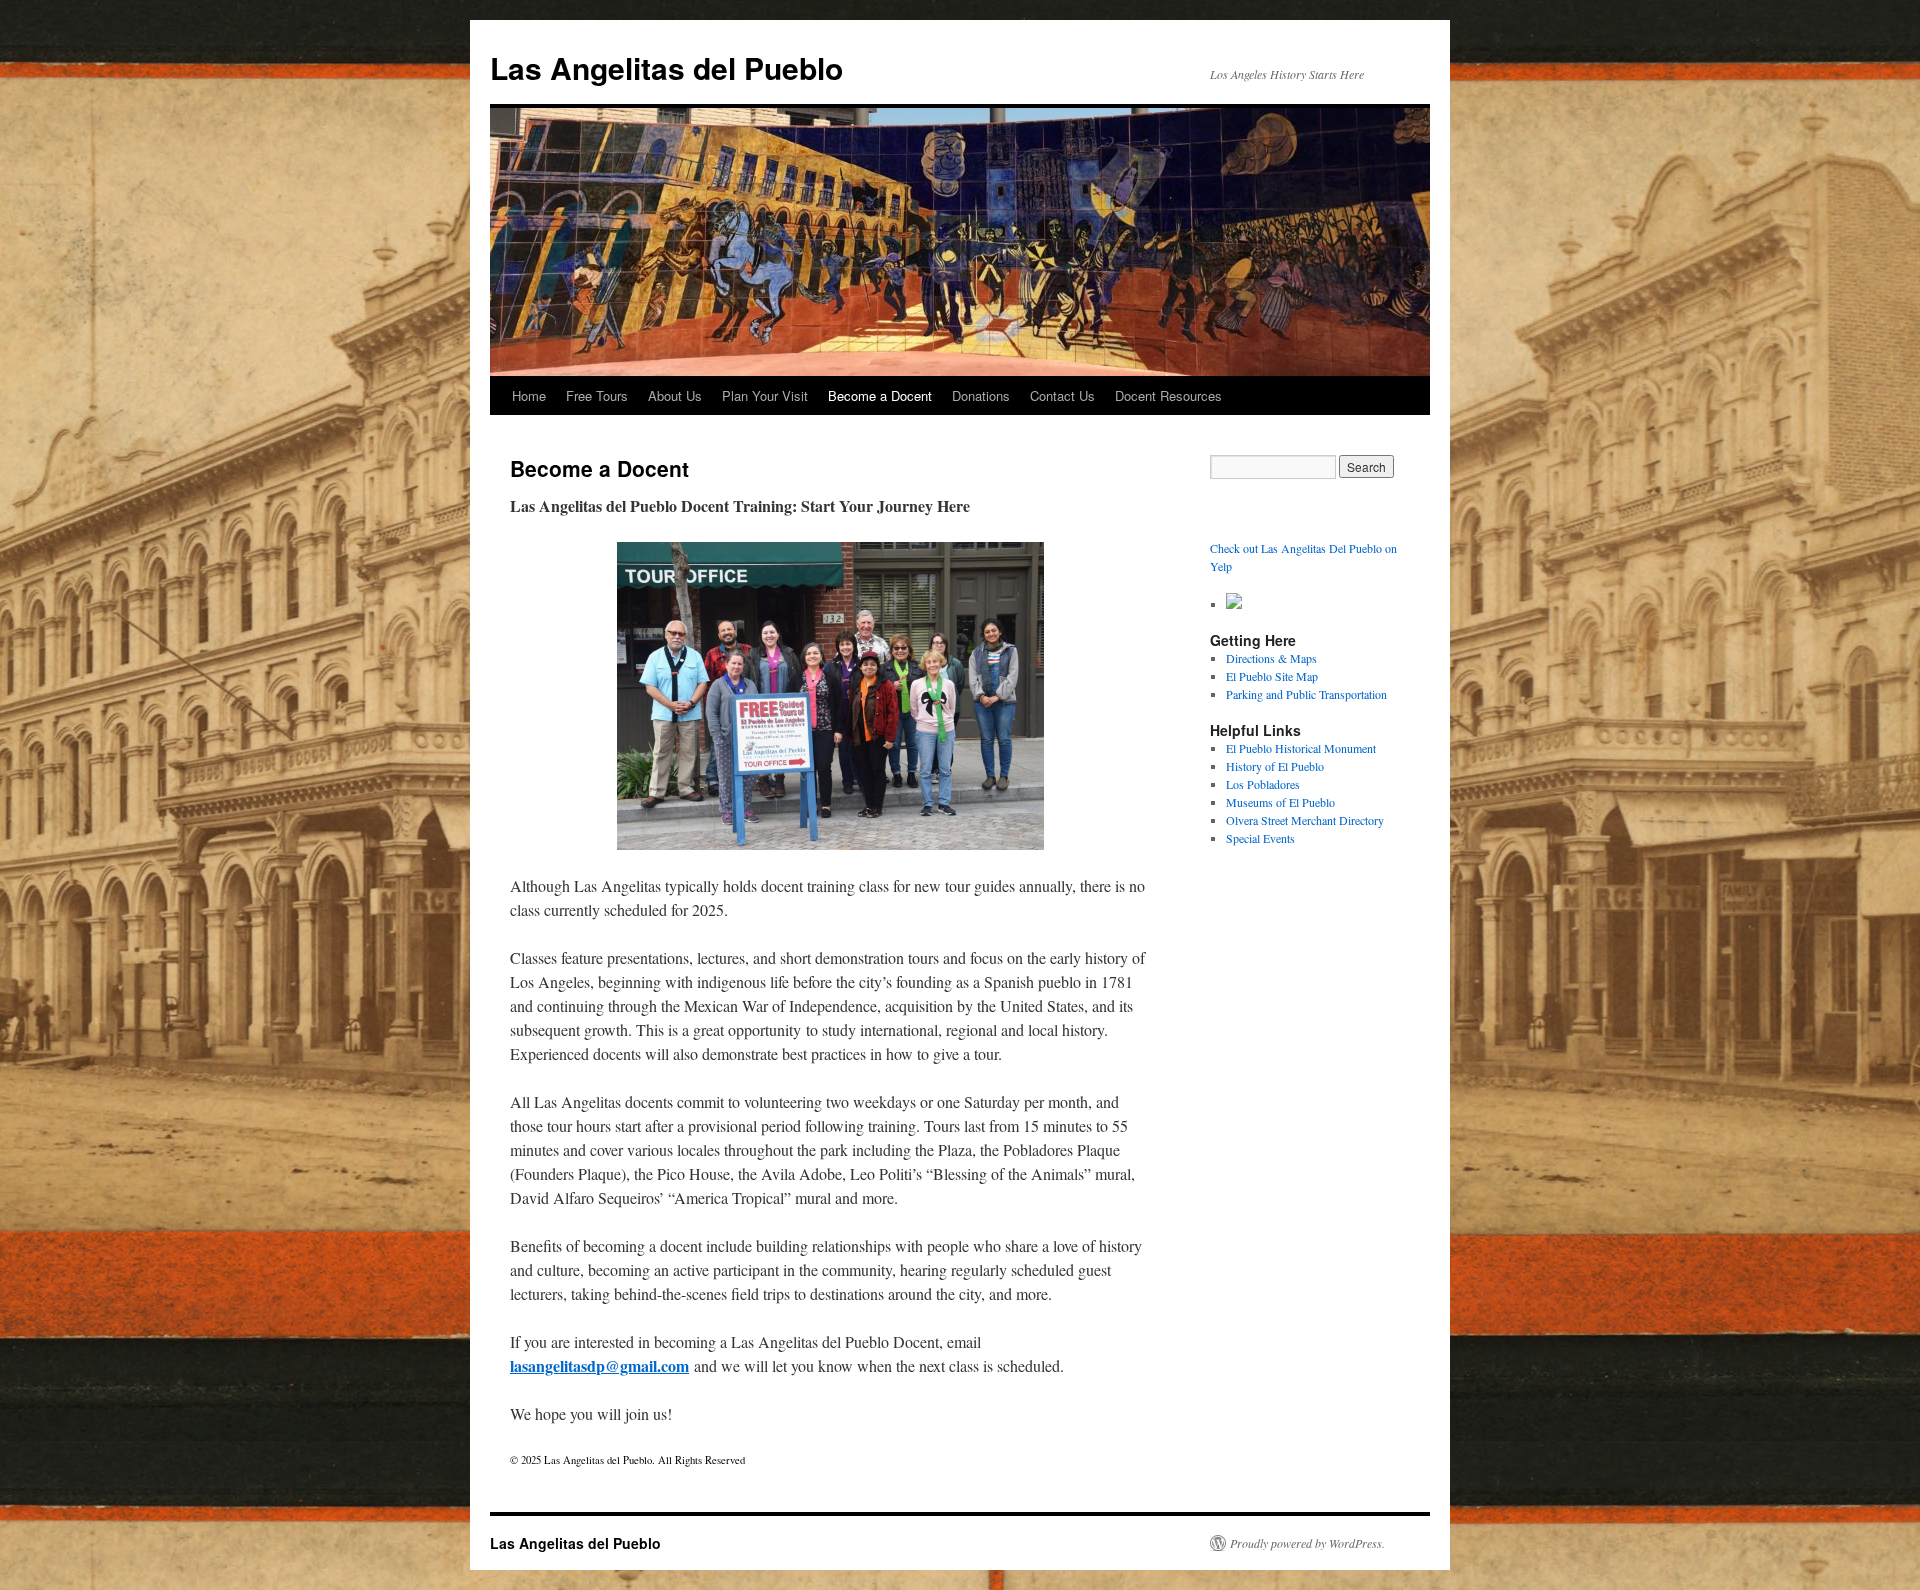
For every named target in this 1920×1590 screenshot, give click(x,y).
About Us (675, 395)
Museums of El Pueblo (1280, 802)
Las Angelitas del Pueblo (666, 67)
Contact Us (1062, 395)
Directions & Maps (1271, 658)
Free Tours (597, 395)
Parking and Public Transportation (1306, 694)
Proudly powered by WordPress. (1307, 1543)
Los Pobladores (1263, 784)
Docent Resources (1168, 395)
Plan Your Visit (765, 395)
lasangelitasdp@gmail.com (599, 1365)
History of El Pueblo (1275, 766)
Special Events (1260, 838)
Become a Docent (880, 395)
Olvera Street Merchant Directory (1305, 820)
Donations (981, 395)
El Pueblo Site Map (1272, 676)
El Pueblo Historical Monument (1301, 748)
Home (529, 395)
